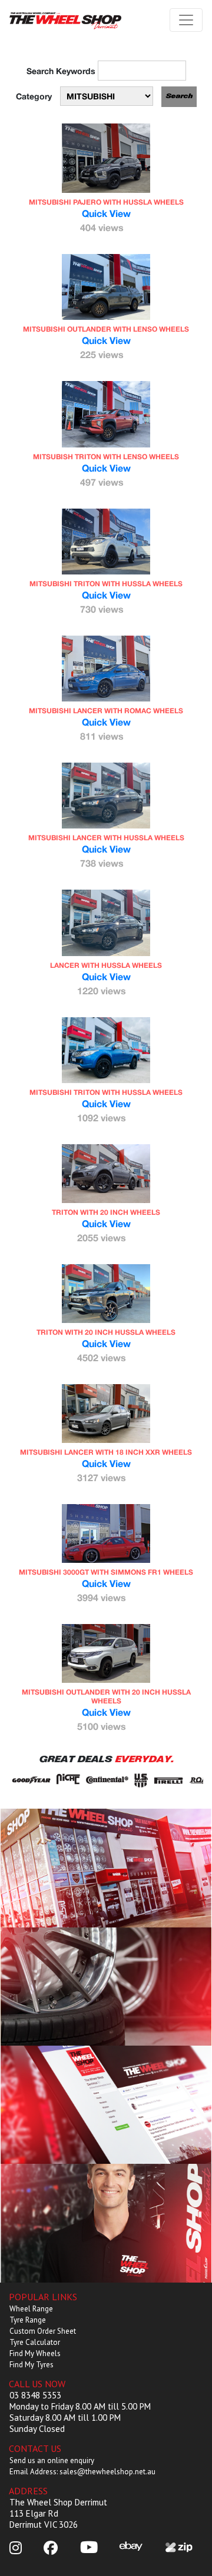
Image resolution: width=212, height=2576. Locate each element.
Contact (106, 2223)
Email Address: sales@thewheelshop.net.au (82, 2472)
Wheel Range (31, 2309)
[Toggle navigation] (186, 20)
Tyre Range (28, 2320)
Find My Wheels (35, 2353)
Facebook (106, 2104)
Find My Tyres (32, 2365)
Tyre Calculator (35, 2342)
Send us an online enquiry (52, 2460)
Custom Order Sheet (43, 2331)
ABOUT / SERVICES (106, 1868)
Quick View (106, 213)
